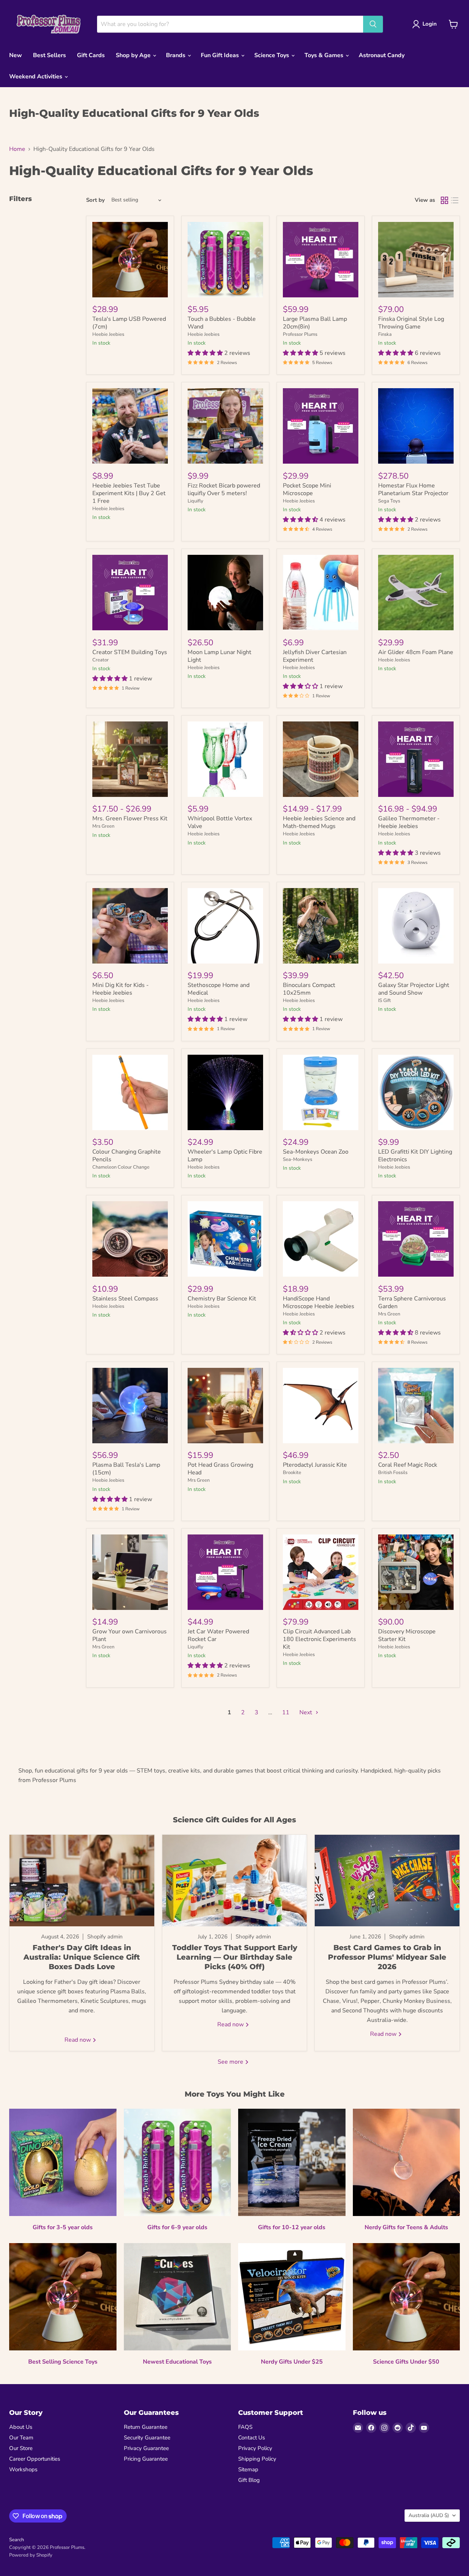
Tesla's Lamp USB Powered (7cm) (129, 323)
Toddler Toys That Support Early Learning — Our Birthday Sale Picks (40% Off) (235, 1957)
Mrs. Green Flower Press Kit (130, 819)
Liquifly (195, 501)
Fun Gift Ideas (221, 55)
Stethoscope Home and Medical (219, 989)
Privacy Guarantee (146, 2448)
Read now (78, 2040)
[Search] (373, 24)
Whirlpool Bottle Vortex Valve (220, 822)
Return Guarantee (146, 2427)
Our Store (21, 2448)
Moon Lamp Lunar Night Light (219, 656)
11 (286, 1712)
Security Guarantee (147, 2438)
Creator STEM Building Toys (130, 652)
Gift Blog (249, 2480)
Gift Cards (91, 55)
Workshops (23, 2469)
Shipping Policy (257, 2459)
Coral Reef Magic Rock (408, 1465)
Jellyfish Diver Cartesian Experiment (315, 656)
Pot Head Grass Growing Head (220, 1469)
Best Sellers (49, 55)
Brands (176, 55)
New (16, 55)
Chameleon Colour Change (121, 1167)
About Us (21, 2427)
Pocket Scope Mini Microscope (307, 489)
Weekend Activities (36, 77)
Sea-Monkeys (298, 1159)
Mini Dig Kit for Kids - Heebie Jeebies (121, 989)
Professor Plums (300, 334)
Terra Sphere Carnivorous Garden (412, 1302)
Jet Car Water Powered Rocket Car (218, 1635)
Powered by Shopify (31, 2555)
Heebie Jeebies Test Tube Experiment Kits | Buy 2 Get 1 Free (129, 493)
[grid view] (444, 200)
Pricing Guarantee (146, 2459)
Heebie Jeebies (108, 334)
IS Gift (385, 1001)
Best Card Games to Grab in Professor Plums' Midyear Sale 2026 (387, 1957)
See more (231, 2062)
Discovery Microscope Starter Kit (407, 1635)
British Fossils (393, 1473)
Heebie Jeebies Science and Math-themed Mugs (319, 822)
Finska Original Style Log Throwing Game (411, 323)
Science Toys (272, 55)
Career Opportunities (35, 2459)
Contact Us (252, 2438)
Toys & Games (325, 55)
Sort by (95, 200)
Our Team (21, 2438)
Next (306, 1712)
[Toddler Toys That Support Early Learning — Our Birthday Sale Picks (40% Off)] (235, 1881)
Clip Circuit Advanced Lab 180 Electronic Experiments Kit (320, 1639)
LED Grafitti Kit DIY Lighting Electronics (415, 1156)
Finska (385, 334)
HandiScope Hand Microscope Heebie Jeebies (319, 1302)
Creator (101, 660)
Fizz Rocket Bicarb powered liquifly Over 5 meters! (224, 489)
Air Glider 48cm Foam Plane (416, 652)
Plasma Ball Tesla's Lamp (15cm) (126, 1469)
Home (17, 149)
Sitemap (248, 2469)
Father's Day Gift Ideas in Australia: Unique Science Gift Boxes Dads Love (82, 1957)
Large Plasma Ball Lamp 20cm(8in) (315, 323)
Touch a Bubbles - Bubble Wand (222, 323)
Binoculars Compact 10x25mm (309, 989)
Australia (429, 2515)
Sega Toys (389, 501)
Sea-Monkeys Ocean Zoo (316, 1152)
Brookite (292, 1473)
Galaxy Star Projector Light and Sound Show (414, 989)
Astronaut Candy (382, 55)
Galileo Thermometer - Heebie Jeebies (409, 822)
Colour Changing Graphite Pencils (127, 1156)
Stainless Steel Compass (125, 1299)
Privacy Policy (255, 2448)
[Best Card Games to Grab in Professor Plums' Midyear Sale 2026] (387, 1881)
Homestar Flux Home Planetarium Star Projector (413, 489)
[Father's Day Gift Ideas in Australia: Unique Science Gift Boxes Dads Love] (82, 1881)
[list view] (455, 200)
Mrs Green (103, 826)
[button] (206, 353)
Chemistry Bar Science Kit (222, 1299)
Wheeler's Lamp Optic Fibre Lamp (225, 1156)
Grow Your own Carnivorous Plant (130, 1635)
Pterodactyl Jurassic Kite (315, 1465)
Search (16, 2540)
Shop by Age (134, 55)
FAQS (245, 2427)
